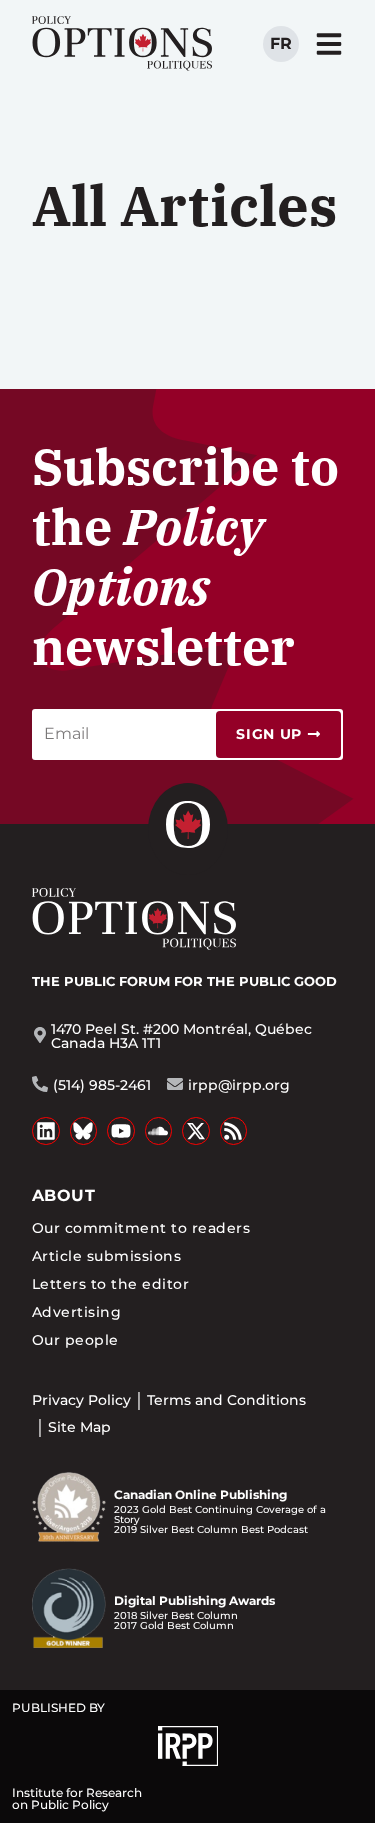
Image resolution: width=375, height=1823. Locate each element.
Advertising (76, 1312)
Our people (75, 1340)
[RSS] (234, 1131)
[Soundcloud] (159, 1131)
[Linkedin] (46, 1131)
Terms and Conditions (226, 1400)
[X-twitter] (196, 1131)
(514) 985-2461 (102, 1085)
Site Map (79, 1427)
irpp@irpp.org (239, 1085)
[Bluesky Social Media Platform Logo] (84, 1131)
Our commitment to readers (141, 1228)
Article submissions (106, 1256)
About (63, 1195)
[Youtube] (121, 1131)
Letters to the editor (110, 1284)
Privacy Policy (81, 1400)
